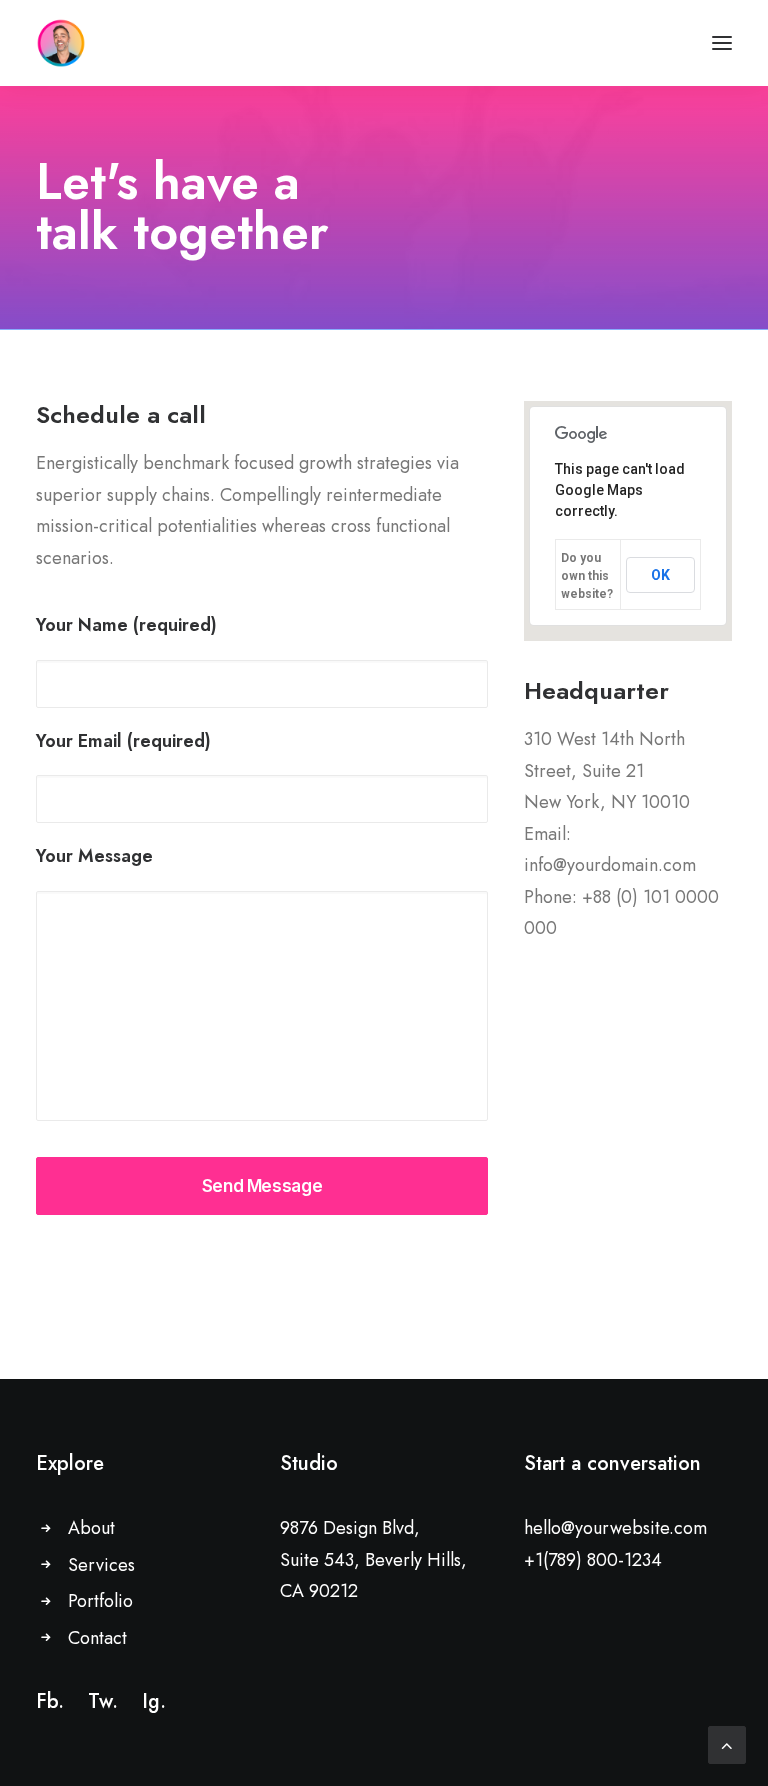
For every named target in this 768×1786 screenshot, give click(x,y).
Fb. (50, 1701)
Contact (97, 1638)
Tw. (103, 1701)
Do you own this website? (587, 576)
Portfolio (100, 1601)
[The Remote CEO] (61, 43)
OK (660, 575)
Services (101, 1565)
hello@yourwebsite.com (615, 1528)
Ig (151, 1701)
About (91, 1528)
